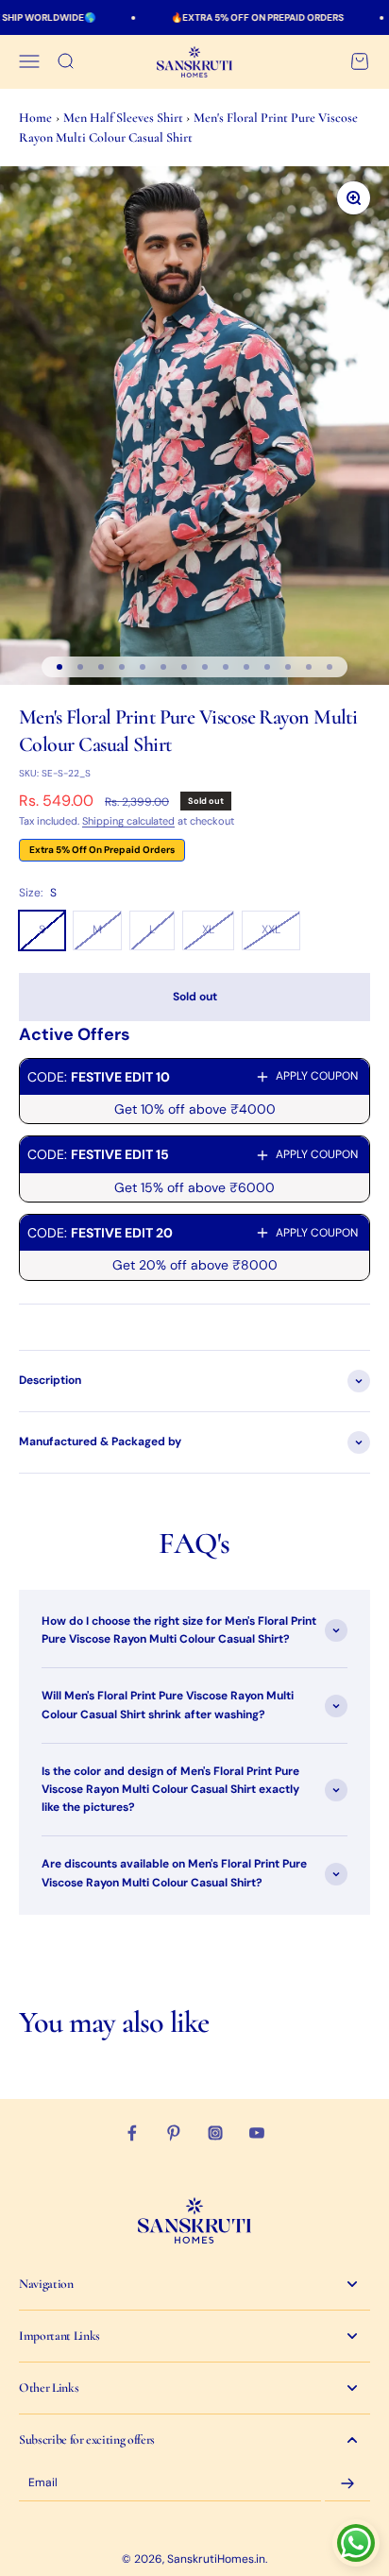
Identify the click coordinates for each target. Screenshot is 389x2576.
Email (43, 2483)
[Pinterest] (174, 2133)
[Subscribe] (347, 2483)
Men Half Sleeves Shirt (125, 118)
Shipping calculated (128, 821)
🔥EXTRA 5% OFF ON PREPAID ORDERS (237, 17)
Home (35, 118)
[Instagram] (215, 2133)
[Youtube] (257, 2133)
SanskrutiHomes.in (216, 2559)
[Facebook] (132, 2133)
